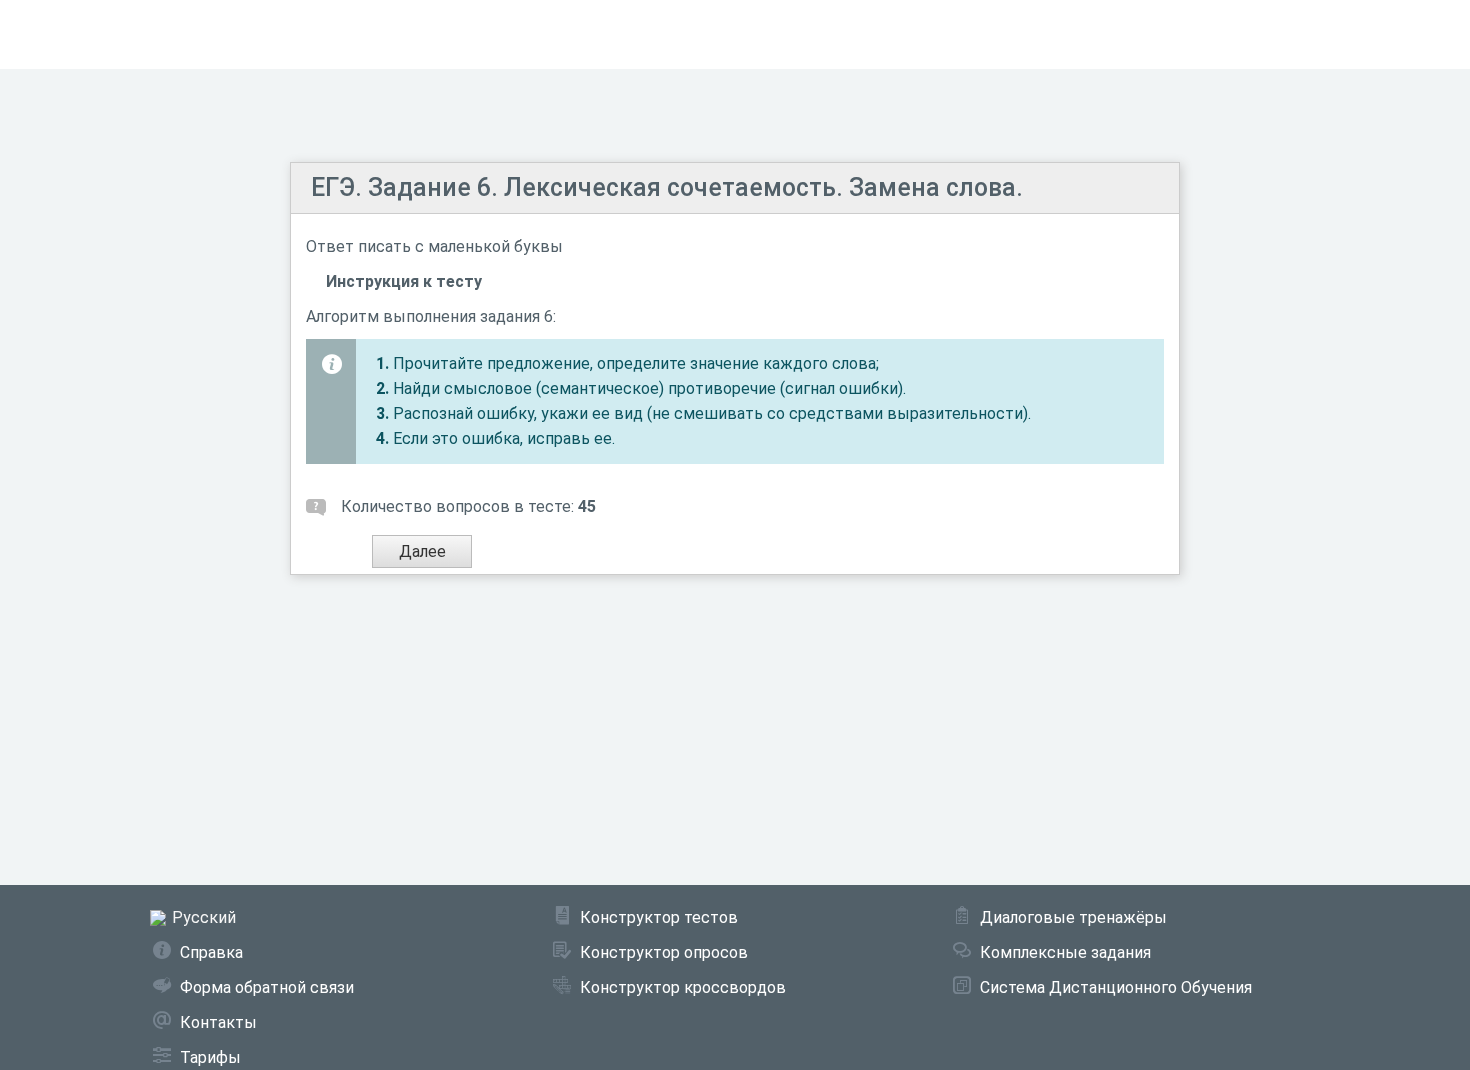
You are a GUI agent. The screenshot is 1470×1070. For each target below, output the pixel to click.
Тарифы (210, 1057)
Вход (1429, 34)
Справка (211, 952)
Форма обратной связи (267, 987)
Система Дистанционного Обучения (1116, 987)
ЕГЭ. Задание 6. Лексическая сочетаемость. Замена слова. (667, 187)
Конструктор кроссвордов (683, 987)
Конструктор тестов (659, 917)
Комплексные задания (1065, 952)
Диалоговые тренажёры (1073, 917)
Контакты (218, 1022)
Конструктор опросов (664, 952)
